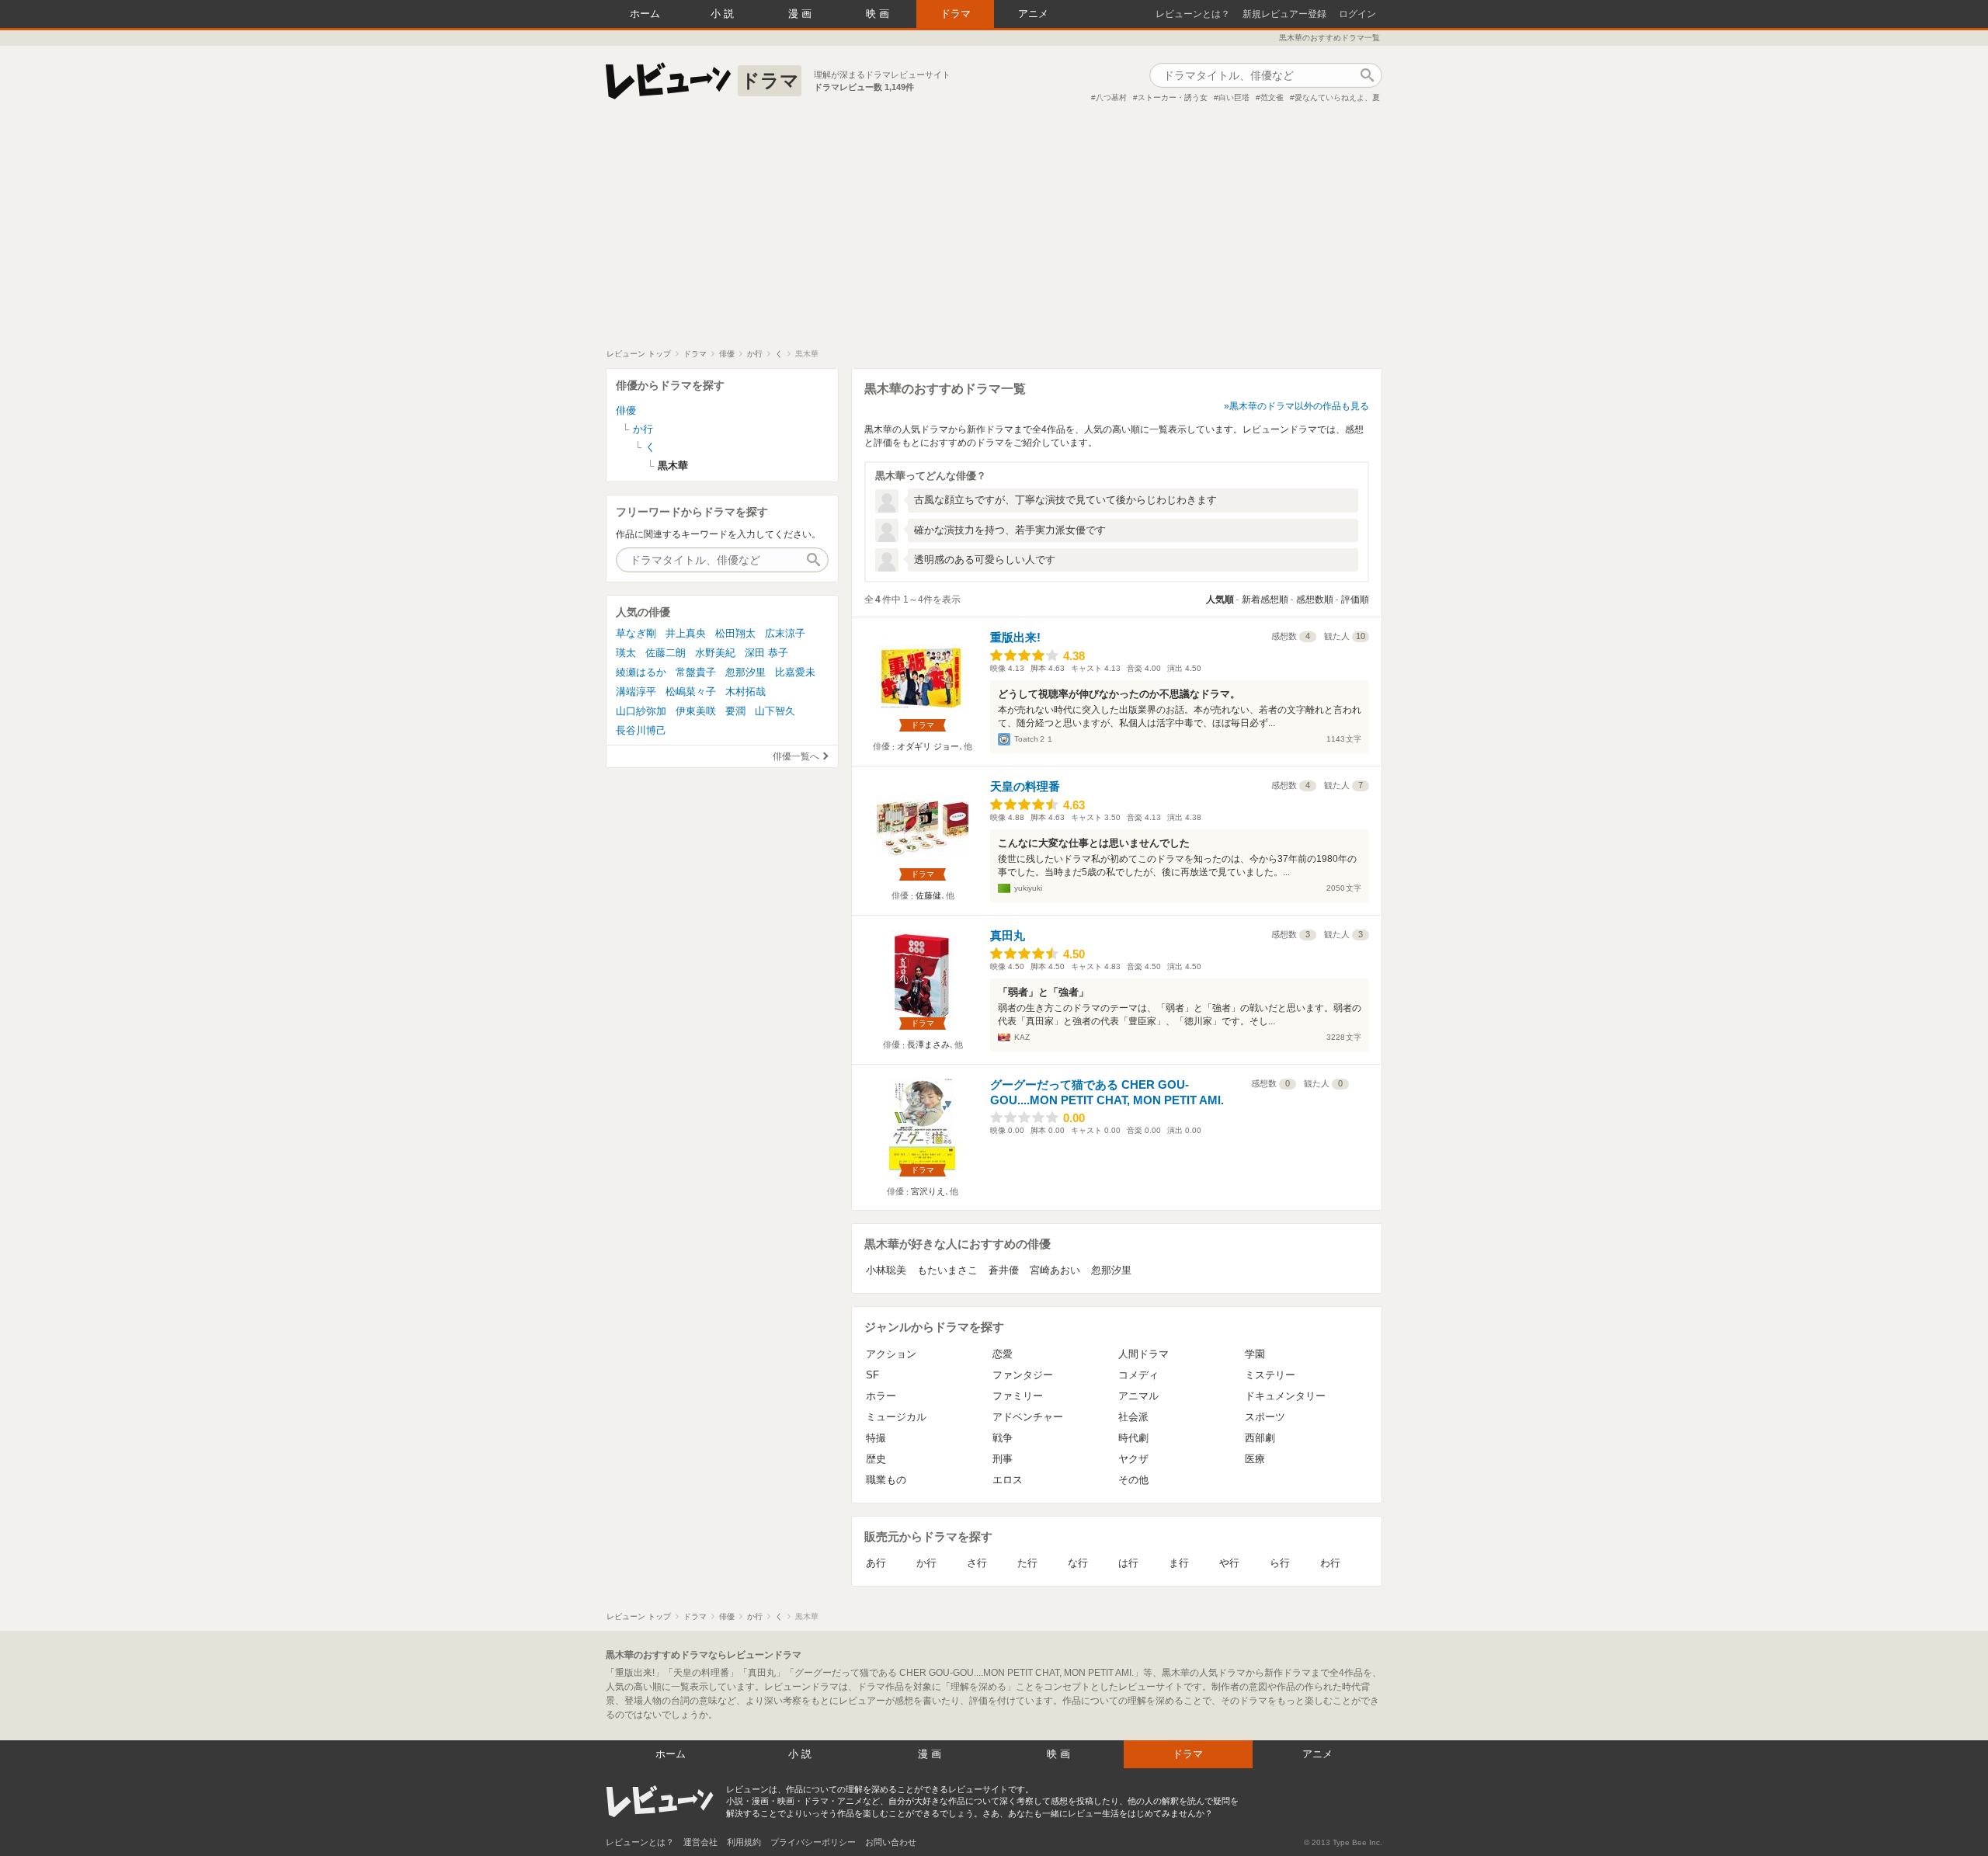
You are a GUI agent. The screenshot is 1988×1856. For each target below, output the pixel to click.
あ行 (876, 1563)
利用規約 (744, 1842)
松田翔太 (735, 633)
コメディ (1138, 1375)
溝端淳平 (636, 692)
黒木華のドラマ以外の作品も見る (1299, 406)
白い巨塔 (1234, 97)
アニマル (1138, 1396)
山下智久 (775, 711)
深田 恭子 (766, 653)
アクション (891, 1354)
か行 (926, 1563)
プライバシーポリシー (813, 1842)
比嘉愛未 (795, 672)
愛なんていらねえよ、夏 (1337, 97)
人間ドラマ (1143, 1354)
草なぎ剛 (636, 633)
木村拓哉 (745, 692)
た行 (1027, 1563)
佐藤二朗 (666, 653)
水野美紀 (715, 653)
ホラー (881, 1396)
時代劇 (1133, 1438)
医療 (1255, 1459)
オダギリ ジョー (928, 746)
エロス (1008, 1480)
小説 (724, 14)
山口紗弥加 (641, 711)
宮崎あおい (1055, 1270)
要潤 (735, 711)
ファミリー (1018, 1396)
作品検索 (1367, 75)
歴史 (876, 1459)
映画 (879, 14)
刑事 (1003, 1459)
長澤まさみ (928, 1044)
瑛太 (626, 653)
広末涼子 (785, 633)
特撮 (876, 1438)
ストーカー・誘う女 (1173, 97)
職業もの (886, 1480)
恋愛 (1003, 1354)
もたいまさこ (947, 1270)
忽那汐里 (1111, 1270)
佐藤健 (928, 895)
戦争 (1003, 1438)
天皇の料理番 (1025, 786)
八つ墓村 (1111, 97)
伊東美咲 (696, 711)
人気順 (1220, 600)
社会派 (1133, 1417)
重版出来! (1015, 637)
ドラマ (956, 14)
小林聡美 (886, 1270)
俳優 (626, 410)
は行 (1128, 1563)
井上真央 (686, 633)
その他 (1133, 1480)
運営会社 (700, 1842)
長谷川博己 (641, 730)
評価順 (1355, 600)
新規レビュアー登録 (1284, 14)
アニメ (1033, 14)
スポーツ (1265, 1417)
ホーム (645, 14)
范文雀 (1272, 97)
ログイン (1357, 14)
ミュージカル (896, 1417)
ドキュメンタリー (1285, 1396)
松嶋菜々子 (691, 692)
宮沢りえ (928, 1191)
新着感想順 (1265, 600)
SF (872, 1375)
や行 (1229, 1563)
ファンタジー (1023, 1375)
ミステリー (1270, 1375)
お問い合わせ (891, 1842)
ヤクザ (1133, 1459)
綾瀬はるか (641, 672)
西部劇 (1260, 1438)
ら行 (1280, 1563)
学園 (1255, 1354)
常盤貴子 (696, 672)
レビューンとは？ (1193, 14)
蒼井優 (1004, 1270)
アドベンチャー (1028, 1417)
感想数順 (1315, 600)
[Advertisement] (994, 232)
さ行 (977, 1563)
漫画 (801, 14)
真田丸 (1008, 935)
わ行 (1330, 1563)
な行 (1078, 1563)
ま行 (1179, 1563)
